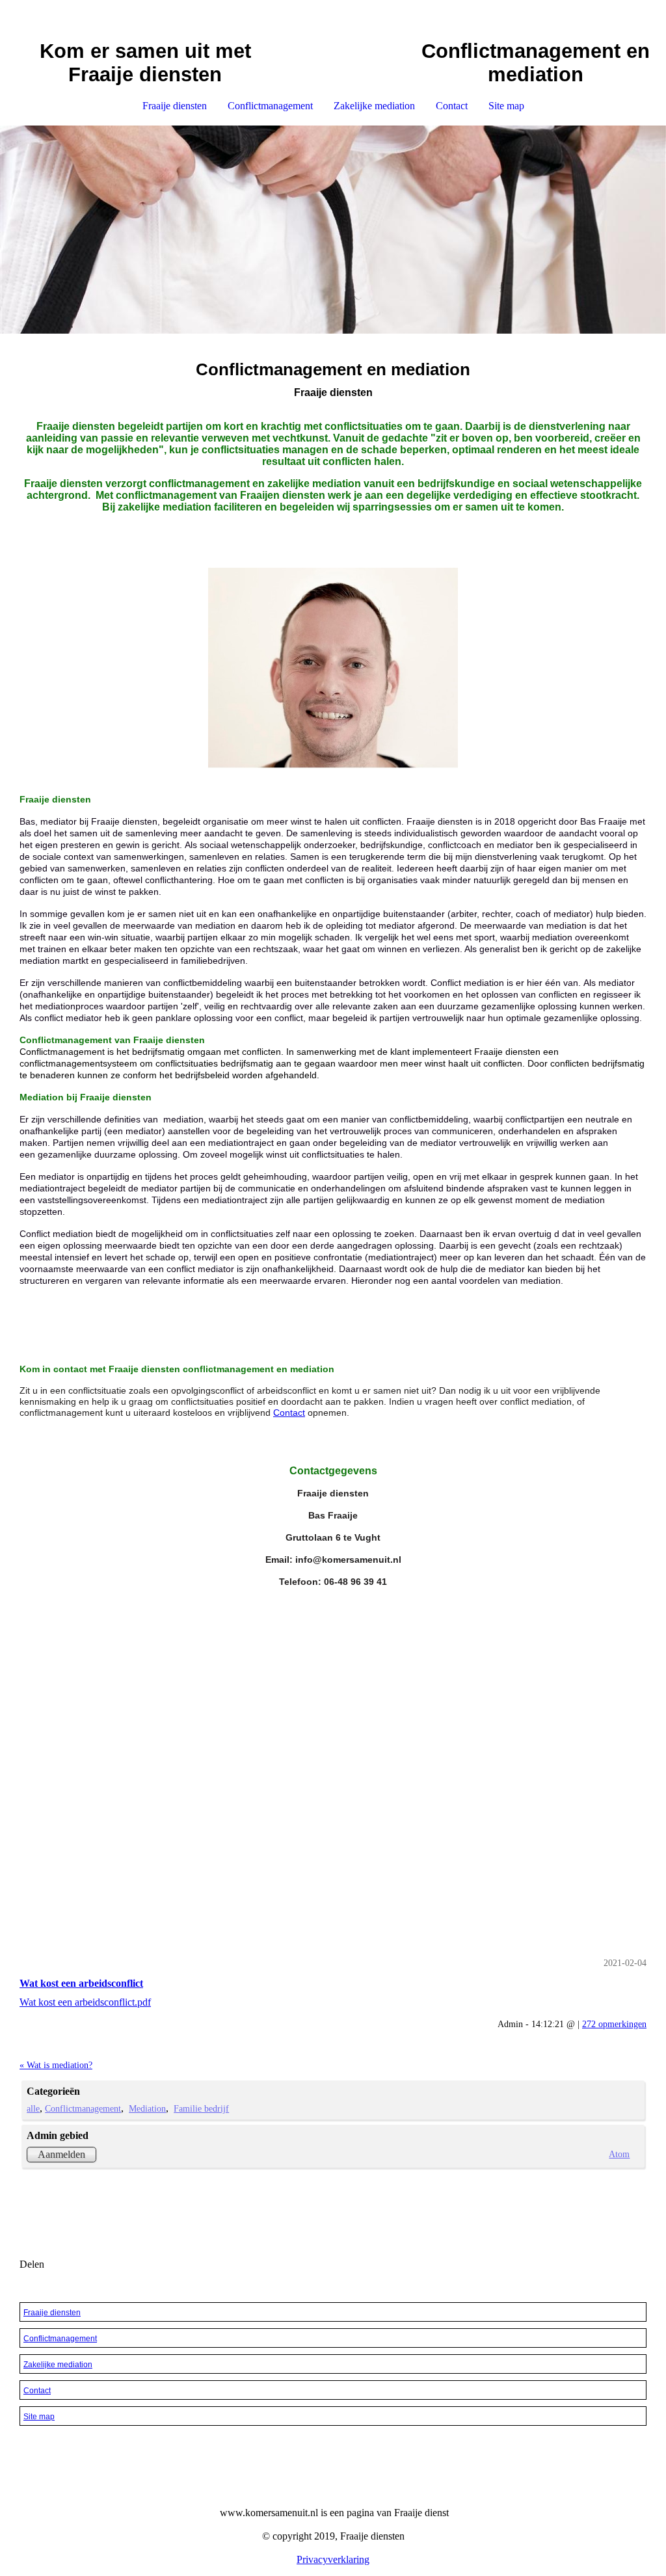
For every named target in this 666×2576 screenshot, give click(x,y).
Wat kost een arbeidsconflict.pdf (85, 2002)
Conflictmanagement (270, 106)
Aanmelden (61, 2154)
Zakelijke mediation (374, 106)
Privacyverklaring (333, 2559)
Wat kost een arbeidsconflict (81, 1983)
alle (33, 2108)
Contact (452, 106)
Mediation (147, 2108)
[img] (333, 230)
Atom (619, 2154)
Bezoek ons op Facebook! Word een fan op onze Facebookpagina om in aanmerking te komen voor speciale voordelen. (333, 2210)
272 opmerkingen (614, 2024)
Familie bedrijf (201, 2108)
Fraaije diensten (175, 106)
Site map (506, 106)
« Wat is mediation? (56, 2065)
